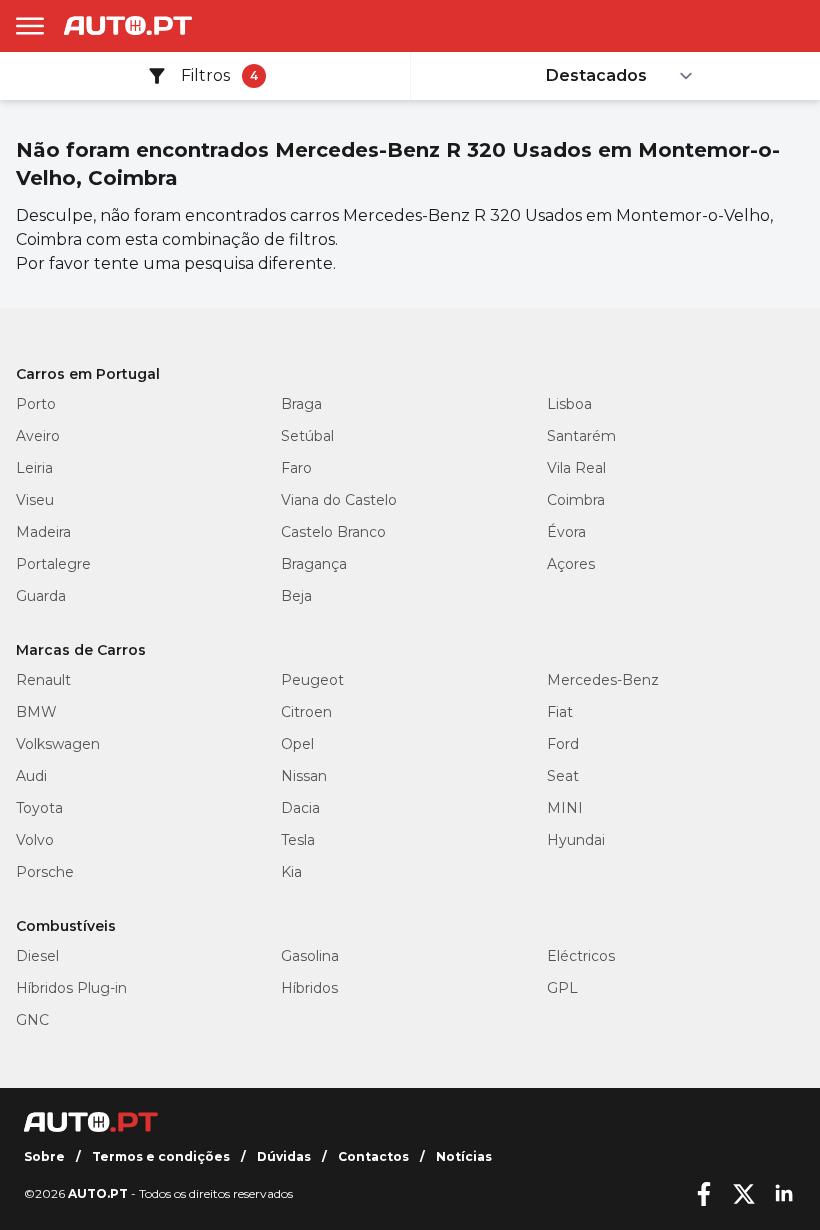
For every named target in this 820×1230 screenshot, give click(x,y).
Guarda (41, 596)
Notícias (464, 1156)
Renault (43, 680)
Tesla (298, 840)
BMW (36, 712)
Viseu (35, 500)
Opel (297, 744)
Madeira (43, 532)
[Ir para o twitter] (744, 1194)
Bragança (314, 564)
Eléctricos (581, 956)
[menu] (30, 26)
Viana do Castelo (339, 500)
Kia (291, 872)
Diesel (37, 956)
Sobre (44, 1156)
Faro (296, 468)
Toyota (39, 808)
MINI (565, 808)
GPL (562, 988)
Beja (296, 596)
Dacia (300, 808)
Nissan (304, 776)
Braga (301, 404)
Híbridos (309, 988)
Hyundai (576, 840)
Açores (571, 564)
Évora (566, 532)
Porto (36, 404)
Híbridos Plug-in (71, 988)
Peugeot (312, 680)
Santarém (581, 436)
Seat (563, 776)
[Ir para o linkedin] (784, 1194)
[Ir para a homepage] (128, 25)
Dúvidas (284, 1156)
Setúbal (307, 436)
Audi (31, 776)
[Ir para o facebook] (704, 1194)
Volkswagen (58, 744)
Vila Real (576, 468)
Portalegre (53, 564)
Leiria (34, 468)
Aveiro (38, 436)
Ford (563, 744)
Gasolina (310, 956)
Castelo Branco (333, 532)
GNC (32, 1020)
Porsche (45, 872)
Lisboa (569, 404)
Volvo (35, 840)
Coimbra (576, 500)
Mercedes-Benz (603, 680)
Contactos (373, 1156)
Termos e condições (161, 1156)
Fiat (560, 712)
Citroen (306, 712)
